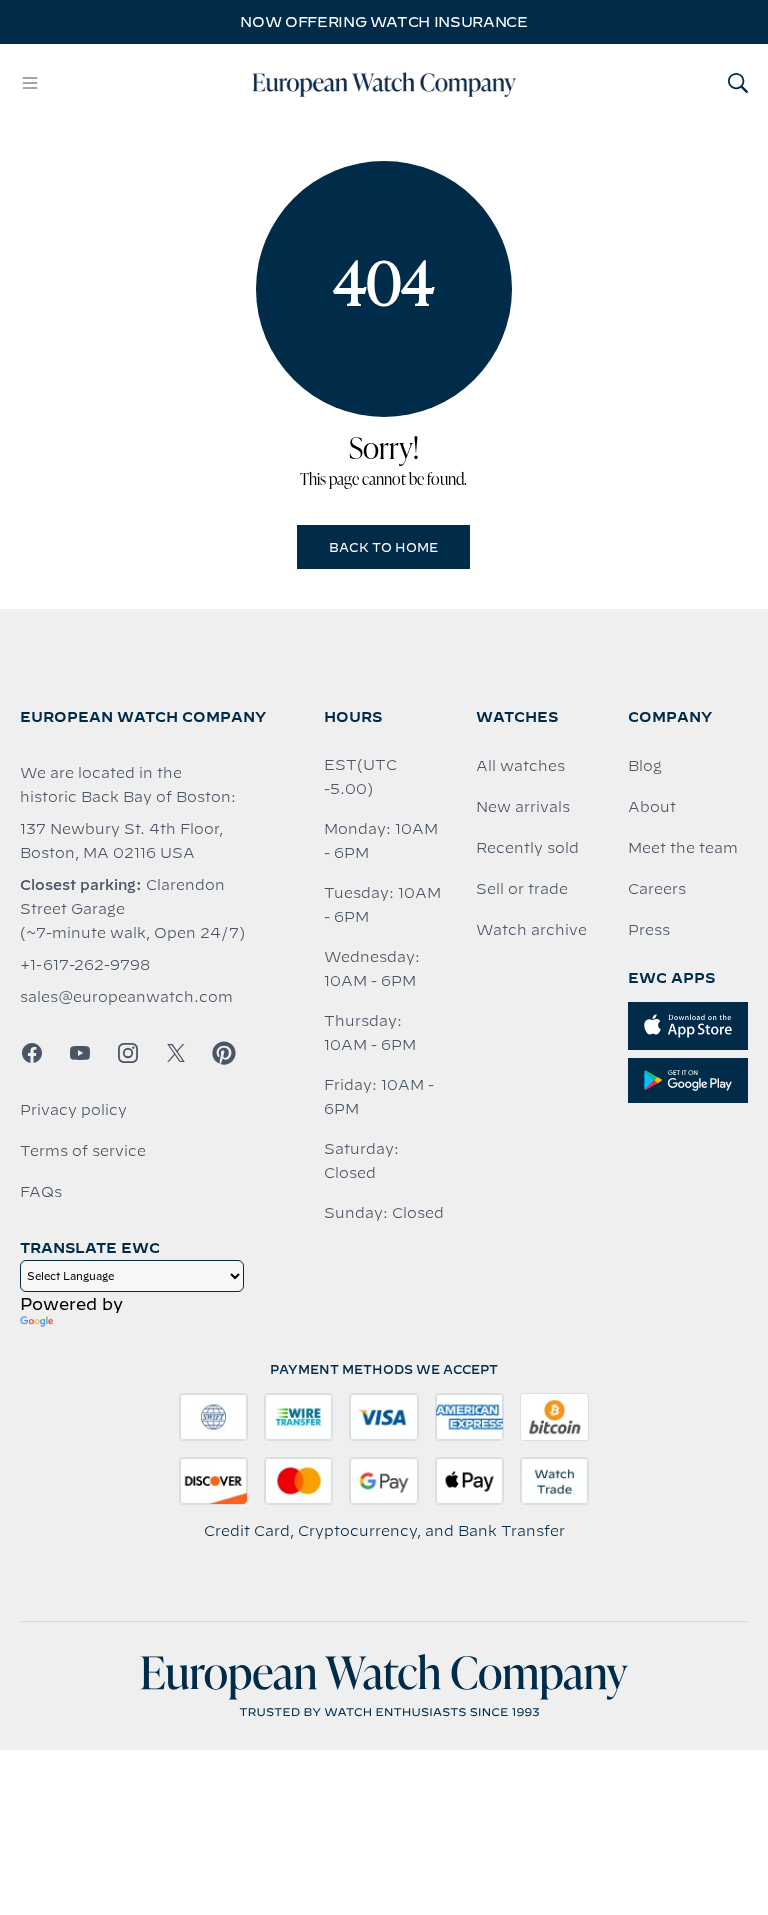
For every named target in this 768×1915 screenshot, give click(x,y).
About (652, 807)
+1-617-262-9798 (85, 965)
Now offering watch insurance (383, 22)
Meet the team (683, 848)
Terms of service (83, 1151)
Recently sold (527, 848)
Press (649, 930)
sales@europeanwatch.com (126, 997)
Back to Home (383, 547)
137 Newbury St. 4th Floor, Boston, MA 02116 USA (121, 841)
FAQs (41, 1192)
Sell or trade (522, 889)
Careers (657, 889)
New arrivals (523, 807)
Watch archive (531, 930)
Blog (645, 766)
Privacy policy (73, 1110)
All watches (520, 766)
